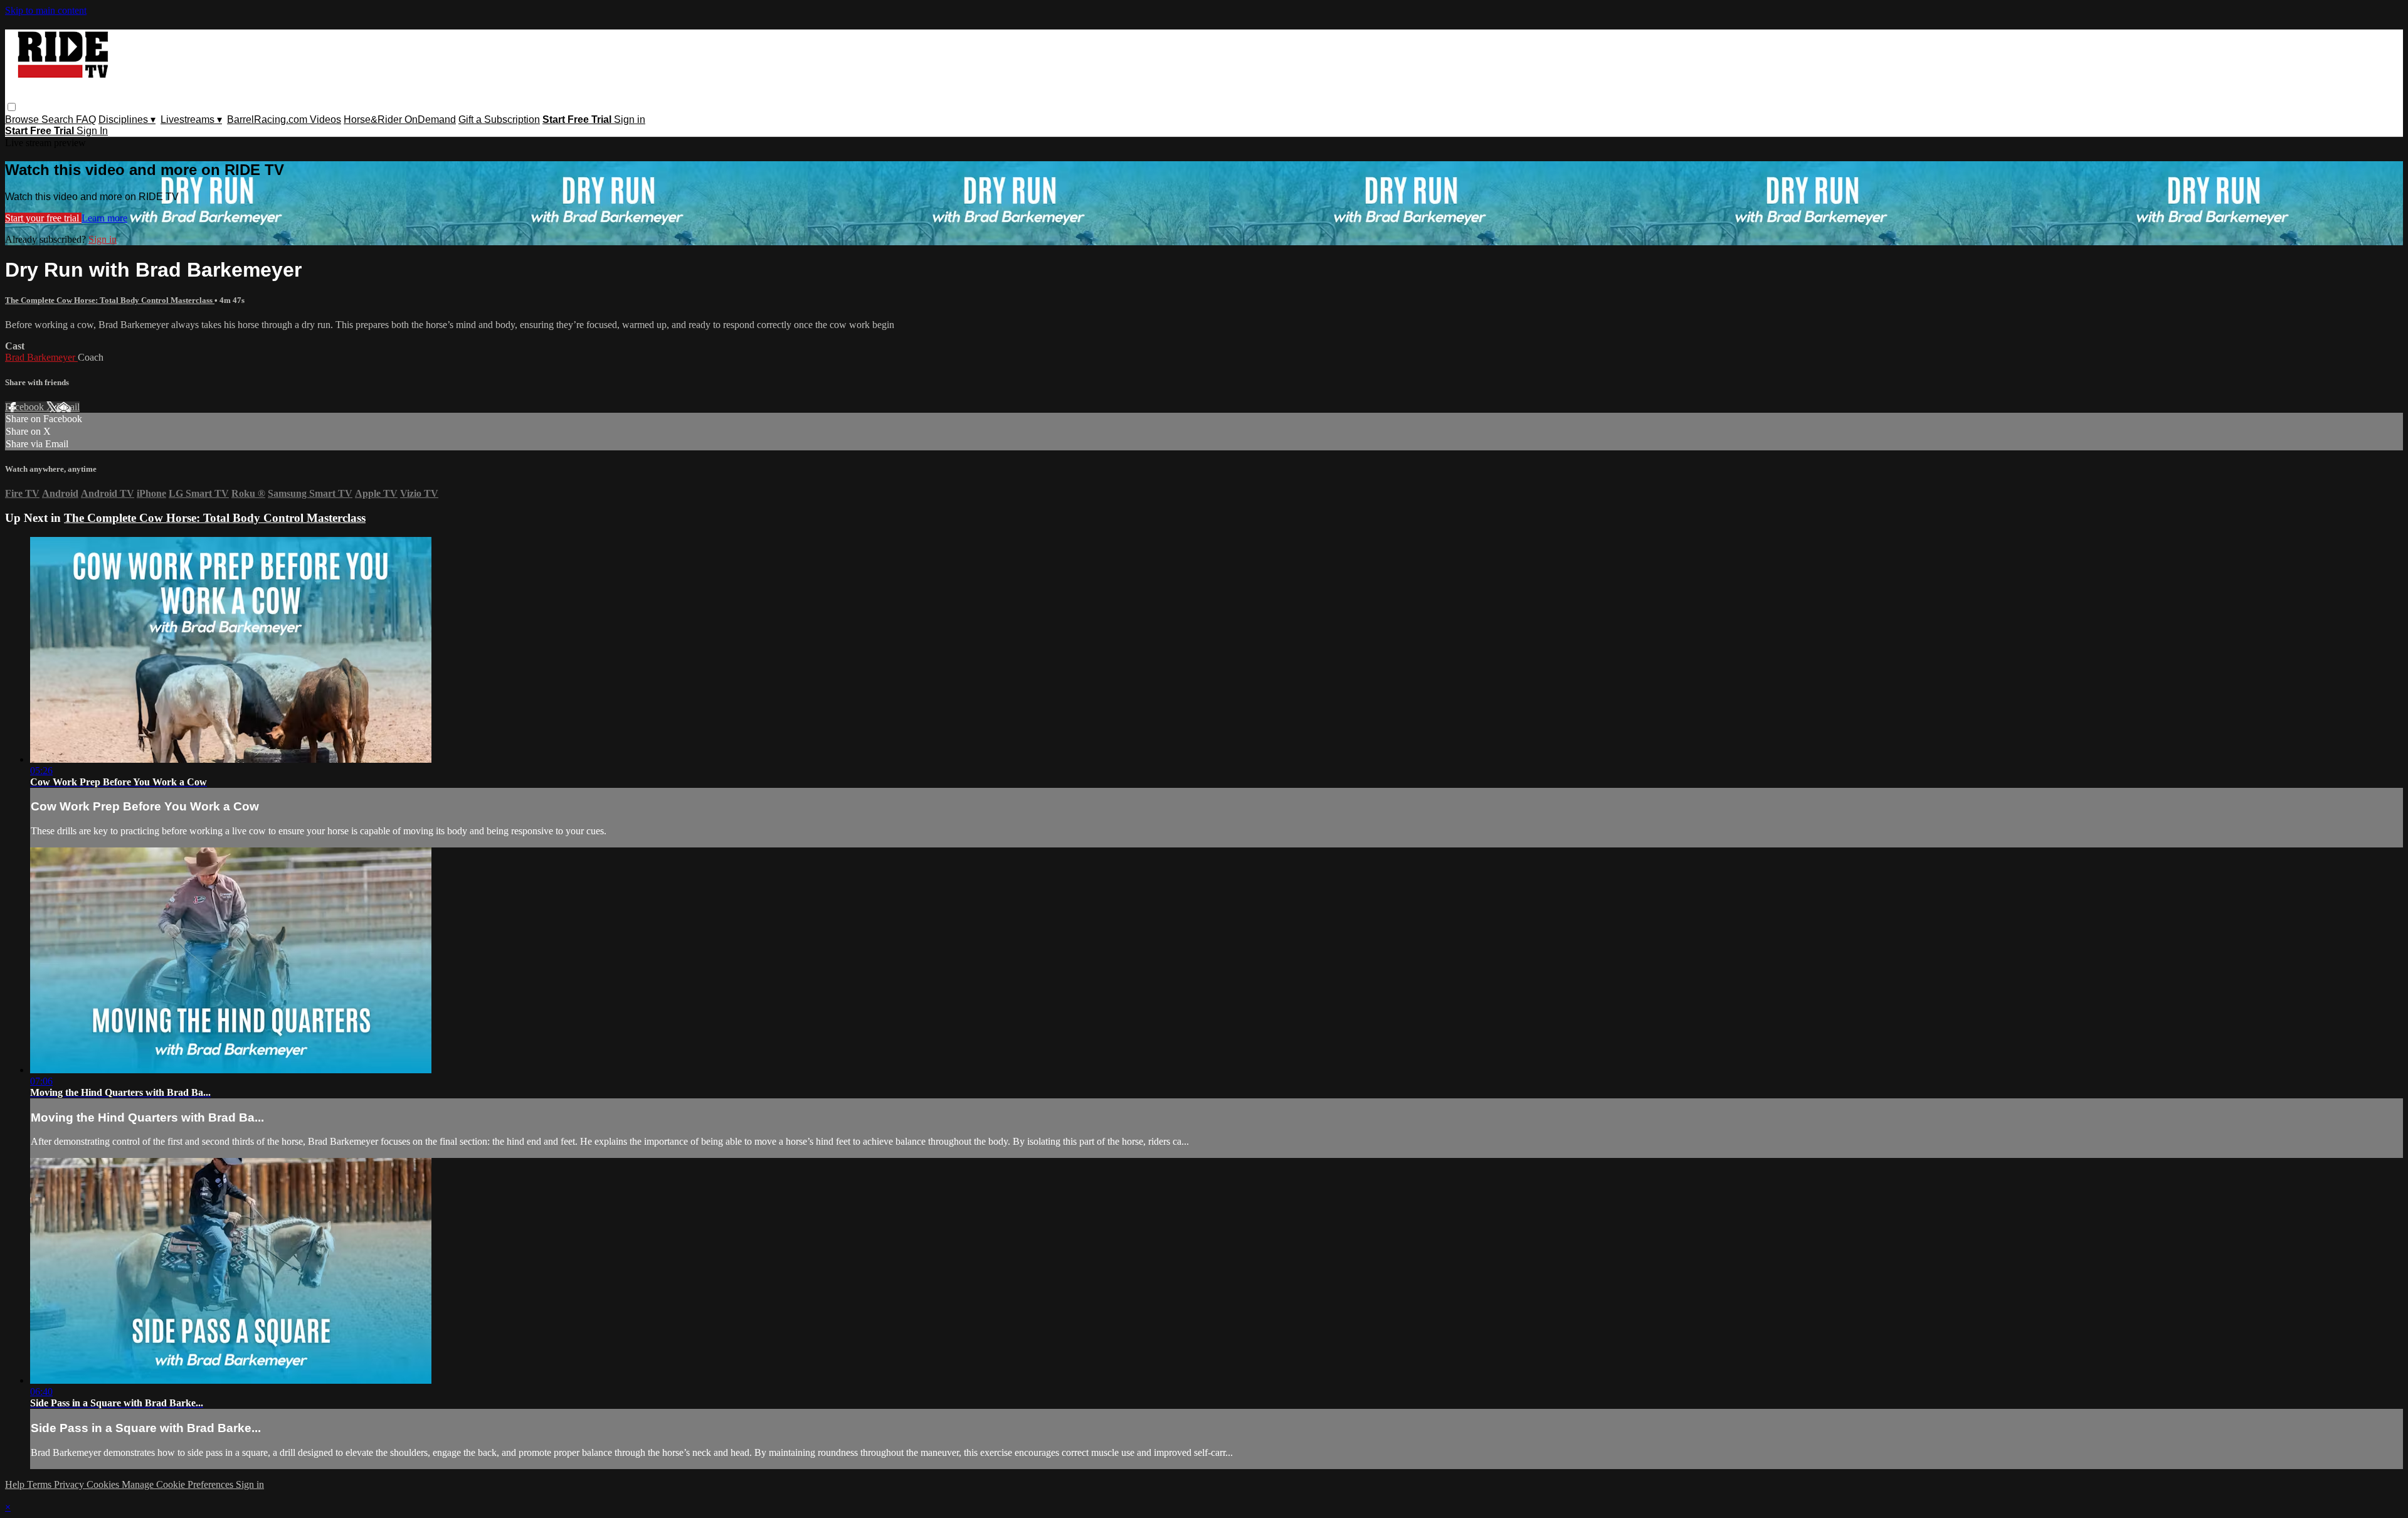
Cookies (104, 1484)
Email (68, 407)
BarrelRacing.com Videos (284, 119)
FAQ (86, 119)
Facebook (26, 407)
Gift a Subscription (499, 119)
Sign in (630, 119)
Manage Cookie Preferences (179, 1484)
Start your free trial (43, 218)
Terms (40, 1484)
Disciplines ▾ (127, 119)
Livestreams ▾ (191, 119)
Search (59, 119)
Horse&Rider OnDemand (400, 119)
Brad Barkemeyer (41, 357)
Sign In (92, 131)
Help (16, 1484)
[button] (12, 107)
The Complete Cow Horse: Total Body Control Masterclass (110, 300)
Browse (23, 119)
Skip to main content (46, 10)
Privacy (70, 1484)
